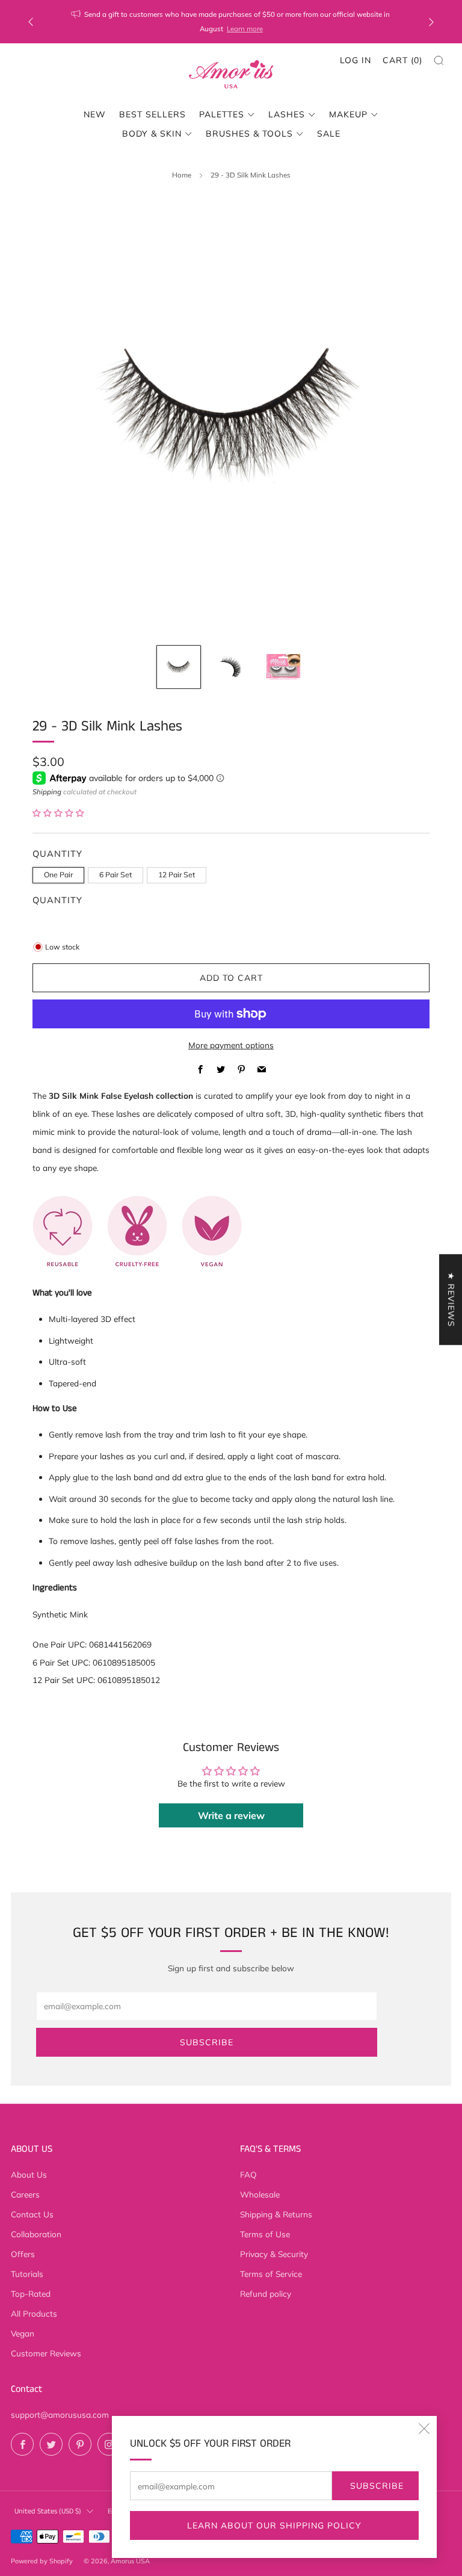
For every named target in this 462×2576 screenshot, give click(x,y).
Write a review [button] (231, 1815)
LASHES (287, 114)
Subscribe (377, 2486)
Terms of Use (265, 2234)
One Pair (58, 875)
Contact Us (32, 2214)
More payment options (231, 1045)
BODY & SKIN (152, 134)
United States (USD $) (48, 2511)
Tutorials (27, 2274)
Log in (356, 60)
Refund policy (266, 2293)
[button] (58, 813)
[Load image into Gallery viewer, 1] (178, 667)
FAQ (248, 2174)
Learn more (245, 29)
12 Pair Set (177, 875)
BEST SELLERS (152, 114)
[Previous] (31, 22)
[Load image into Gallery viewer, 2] (231, 667)
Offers (23, 2254)
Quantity (57, 900)
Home (182, 175)
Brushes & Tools (249, 134)
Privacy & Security (274, 2254)
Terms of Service (271, 2274)
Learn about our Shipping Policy (274, 2525)
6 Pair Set (115, 875)
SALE (329, 134)
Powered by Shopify (42, 2561)
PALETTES (222, 114)
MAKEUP (348, 114)
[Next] (431, 22)
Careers (25, 2194)
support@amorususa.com (60, 2414)
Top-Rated (31, 2293)
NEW (95, 114)
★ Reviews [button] (451, 1299)
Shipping (47, 792)
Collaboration (36, 2234)
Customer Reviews (46, 2353)
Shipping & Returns (276, 2214)
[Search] (439, 60)
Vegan (23, 2333)
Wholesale (260, 2194)
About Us (29, 2174)
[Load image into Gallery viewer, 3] (283, 667)
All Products (34, 2313)
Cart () (402, 60)
